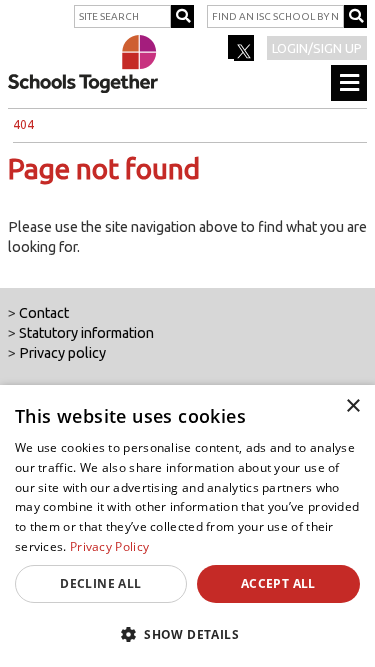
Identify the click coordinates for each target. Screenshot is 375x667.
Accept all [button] (278, 583)
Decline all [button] (100, 583)
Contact (44, 313)
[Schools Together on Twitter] (242, 54)
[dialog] (187, 526)
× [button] (352, 406)
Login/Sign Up (317, 48)
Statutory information (86, 333)
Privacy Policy (109, 546)
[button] (187, 634)
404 (23, 124)
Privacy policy (62, 353)
